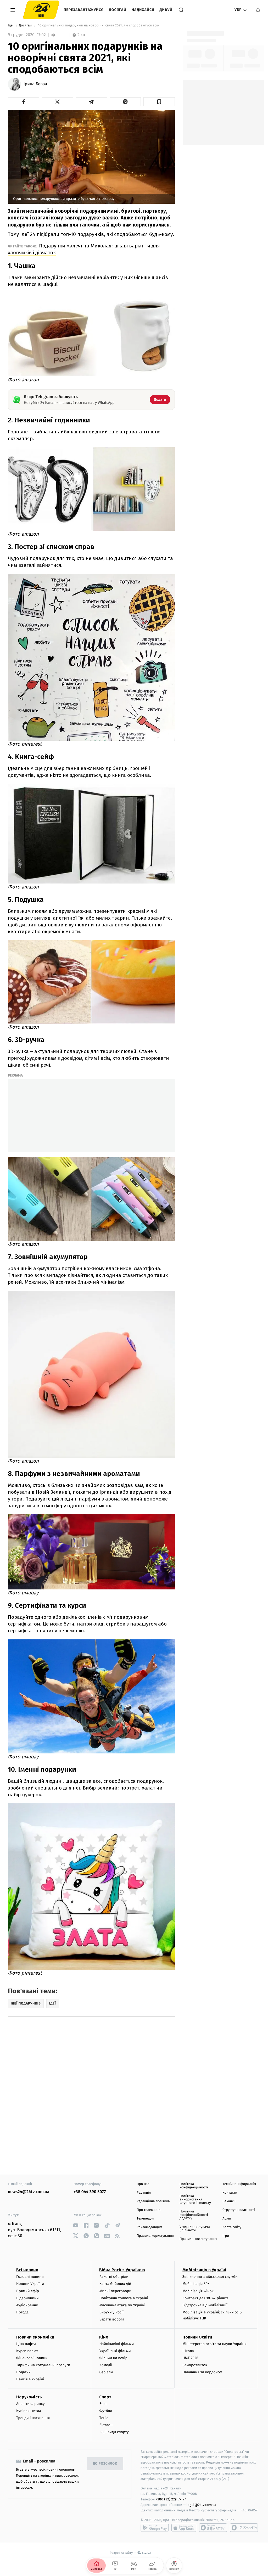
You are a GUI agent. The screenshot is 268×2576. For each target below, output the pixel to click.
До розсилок (105, 2464)
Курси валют (27, 2351)
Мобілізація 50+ (196, 2284)
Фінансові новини (32, 2358)
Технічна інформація (239, 2184)
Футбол (106, 2411)
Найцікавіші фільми (116, 2344)
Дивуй (166, 10)
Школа (188, 2351)
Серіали (106, 2372)
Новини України (30, 2284)
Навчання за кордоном (202, 2372)
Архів (227, 2219)
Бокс (103, 2404)
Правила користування (155, 2236)
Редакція (144, 2193)
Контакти (230, 2193)
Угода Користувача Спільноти (195, 2229)
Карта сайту (232, 2227)
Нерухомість (29, 2397)
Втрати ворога (112, 2319)
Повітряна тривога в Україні (124, 2298)
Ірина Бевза (35, 84)
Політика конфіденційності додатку (194, 2215)
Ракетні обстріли (114, 2277)
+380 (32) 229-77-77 (171, 2499)
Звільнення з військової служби (210, 2277)
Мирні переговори (115, 2291)
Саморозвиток (195, 2365)
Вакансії (229, 2201)
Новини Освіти (197, 2337)
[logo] (41, 10)
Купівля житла (29, 2411)
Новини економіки (35, 2337)
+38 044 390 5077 (90, 2192)
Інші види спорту (114, 2432)
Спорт (105, 2397)
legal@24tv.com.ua (201, 2505)
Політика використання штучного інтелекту (195, 2199)
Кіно (104, 2337)
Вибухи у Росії (111, 2312)
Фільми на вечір (113, 2358)
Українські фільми (115, 2351)
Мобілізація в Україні (204, 2270)
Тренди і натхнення (33, 2418)
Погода (22, 2312)
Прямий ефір (28, 2291)
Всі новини (27, 2270)
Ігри (226, 2236)
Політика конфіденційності (194, 2186)
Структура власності (239, 2210)
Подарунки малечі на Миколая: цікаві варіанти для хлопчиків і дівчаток (84, 249)
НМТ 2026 (190, 2358)
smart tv (213, 2528)
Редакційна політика (153, 2201)
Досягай (118, 10)
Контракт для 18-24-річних (205, 2298)
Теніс (104, 2418)
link (76, 2225)
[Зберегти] (159, 102)
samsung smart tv (244, 2528)
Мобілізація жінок (198, 2291)
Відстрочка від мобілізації (205, 2305)
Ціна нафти (26, 2344)
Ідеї (11, 26)
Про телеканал (149, 2210)
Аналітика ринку (30, 2404)
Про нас (143, 2184)
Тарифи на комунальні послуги (43, 2365)
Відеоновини (27, 2298)
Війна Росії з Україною (122, 2270)
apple (184, 2528)
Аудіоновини (27, 2305)
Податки (23, 2372)
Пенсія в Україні (30, 2379)
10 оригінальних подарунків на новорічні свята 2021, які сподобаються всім (99, 26)
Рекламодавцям (149, 2227)
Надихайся (143, 10)
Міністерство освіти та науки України (214, 2344)
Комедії (106, 2365)
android (155, 2528)
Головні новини (30, 2277)
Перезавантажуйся (84, 10)
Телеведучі (145, 2219)
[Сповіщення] (258, 10)
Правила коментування (198, 2239)
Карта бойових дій (115, 2284)
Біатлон (106, 2425)
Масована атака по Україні (122, 2305)
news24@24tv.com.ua (29, 2192)
